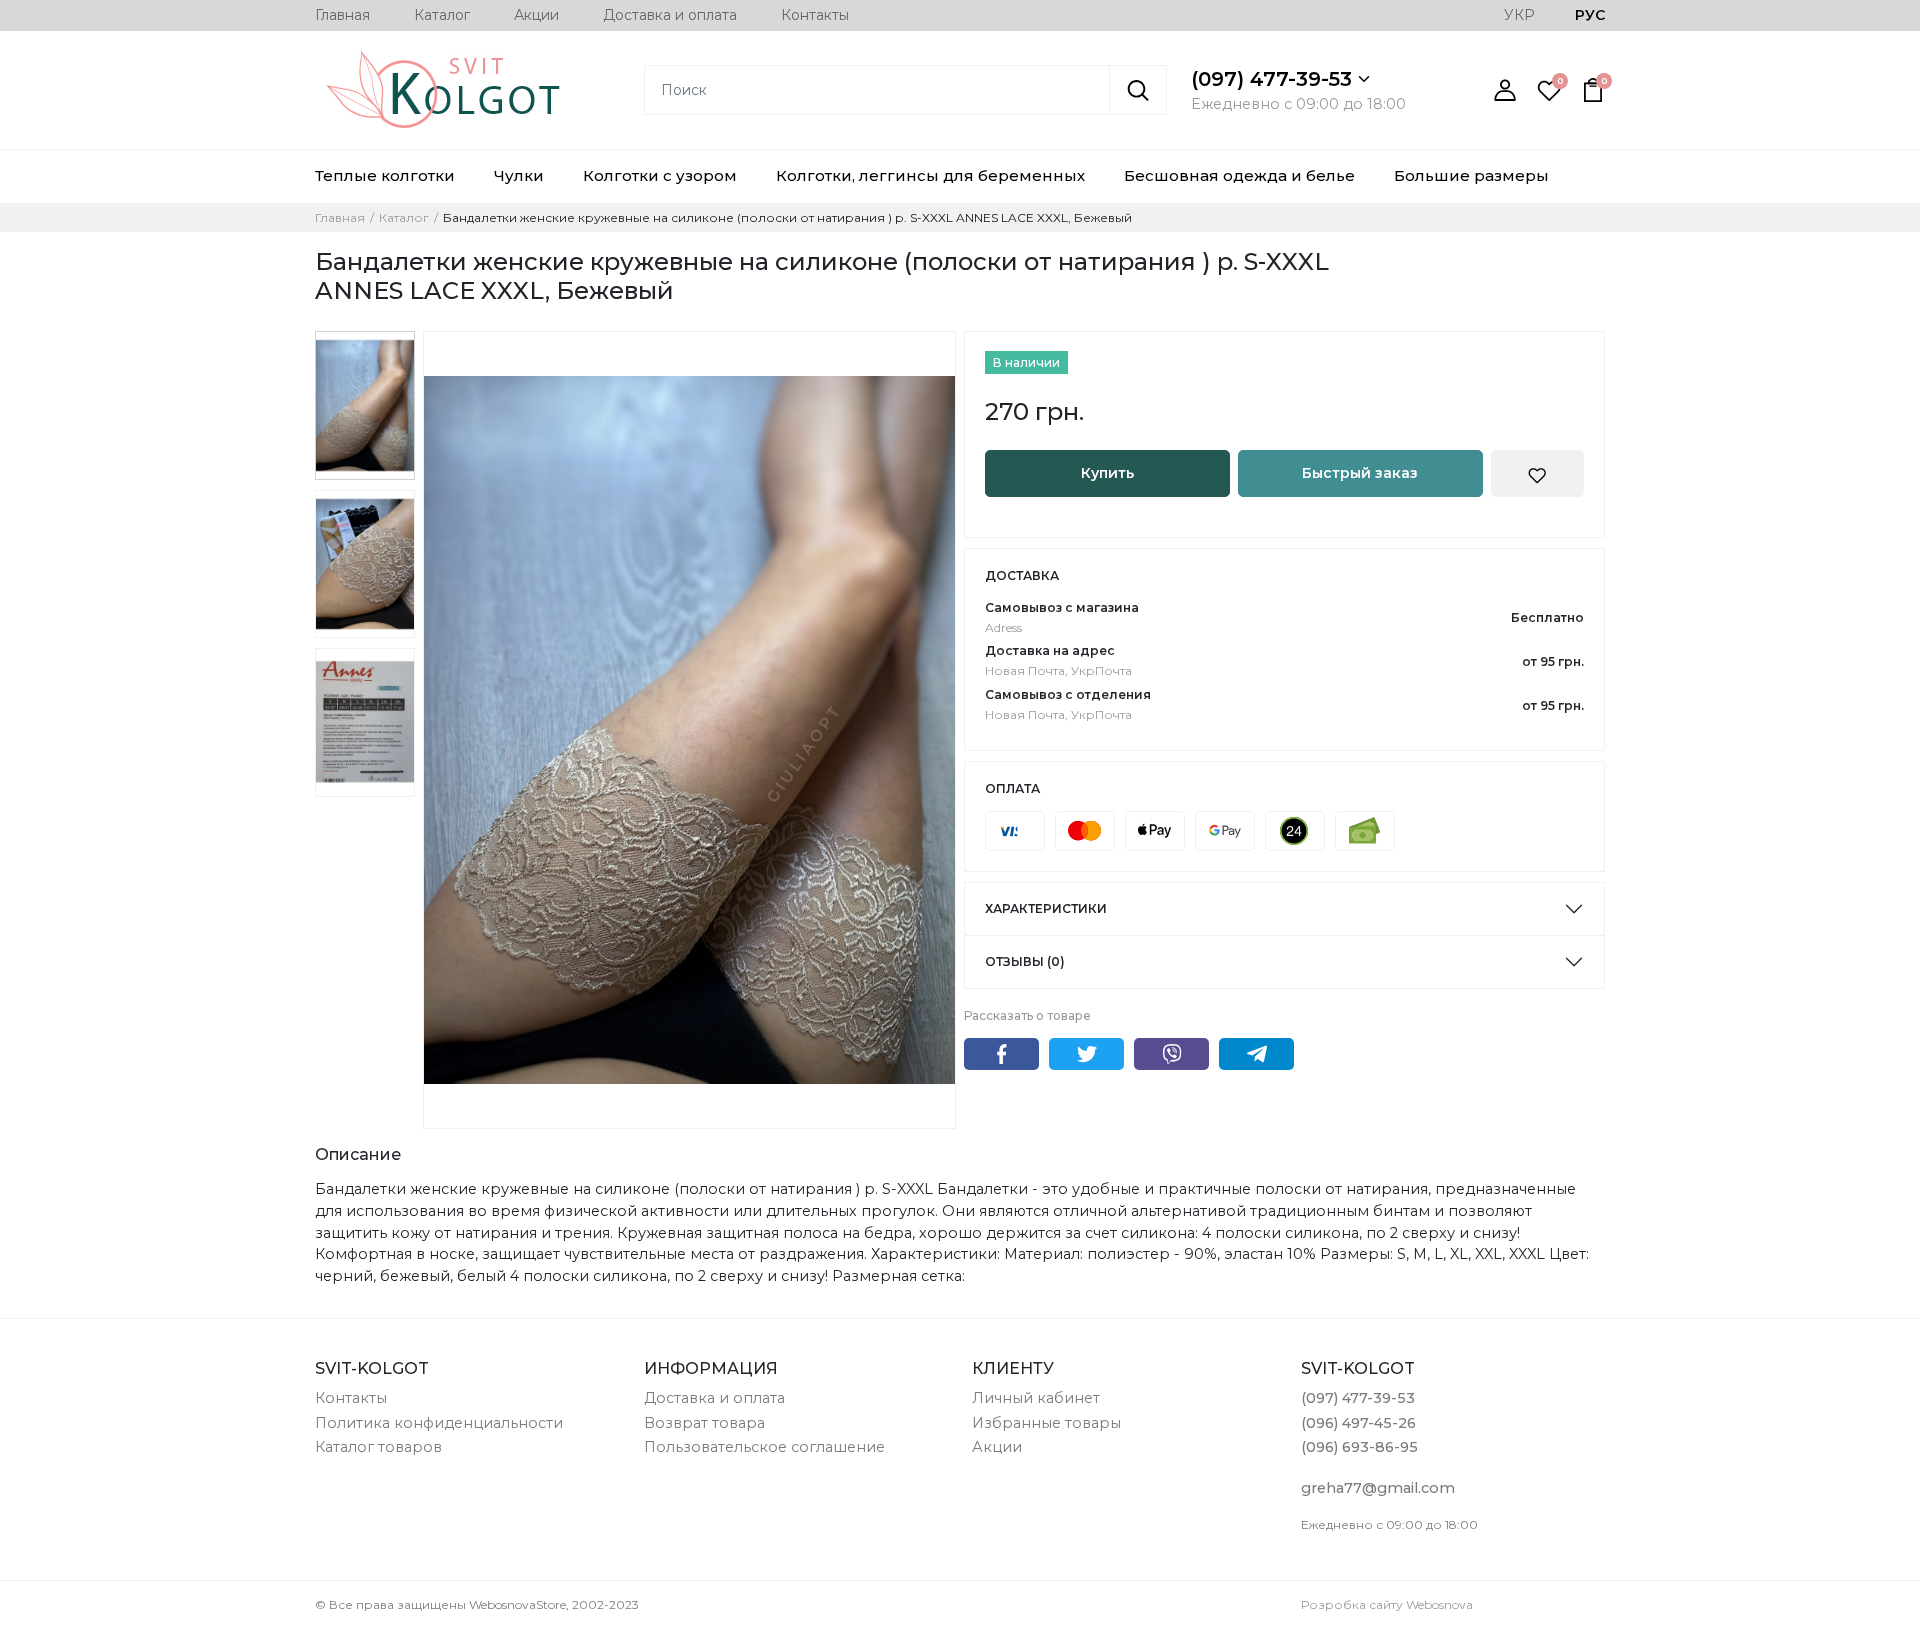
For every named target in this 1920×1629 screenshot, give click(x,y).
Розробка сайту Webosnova (1387, 1604)
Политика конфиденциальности (439, 1423)
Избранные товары (1046, 1423)
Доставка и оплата (670, 15)
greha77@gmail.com (1378, 1488)
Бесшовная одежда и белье (1239, 175)
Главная (342, 15)
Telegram (1256, 1054)
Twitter (1086, 1054)
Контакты (815, 15)
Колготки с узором (660, 175)
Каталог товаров (378, 1447)
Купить (1107, 473)
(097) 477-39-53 (1274, 79)
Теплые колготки (385, 175)
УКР (1519, 15)
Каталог (442, 15)
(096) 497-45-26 (1358, 1423)
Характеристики (1046, 908)
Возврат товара (704, 1423)
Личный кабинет (1036, 1398)
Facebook (1001, 1054)
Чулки (519, 175)
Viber (1171, 1054)
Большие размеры (1471, 175)
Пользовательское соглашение (764, 1447)
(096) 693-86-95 (1359, 1447)
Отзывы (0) (1025, 961)
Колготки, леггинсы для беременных (930, 175)
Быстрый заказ (1360, 473)
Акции (536, 15)
